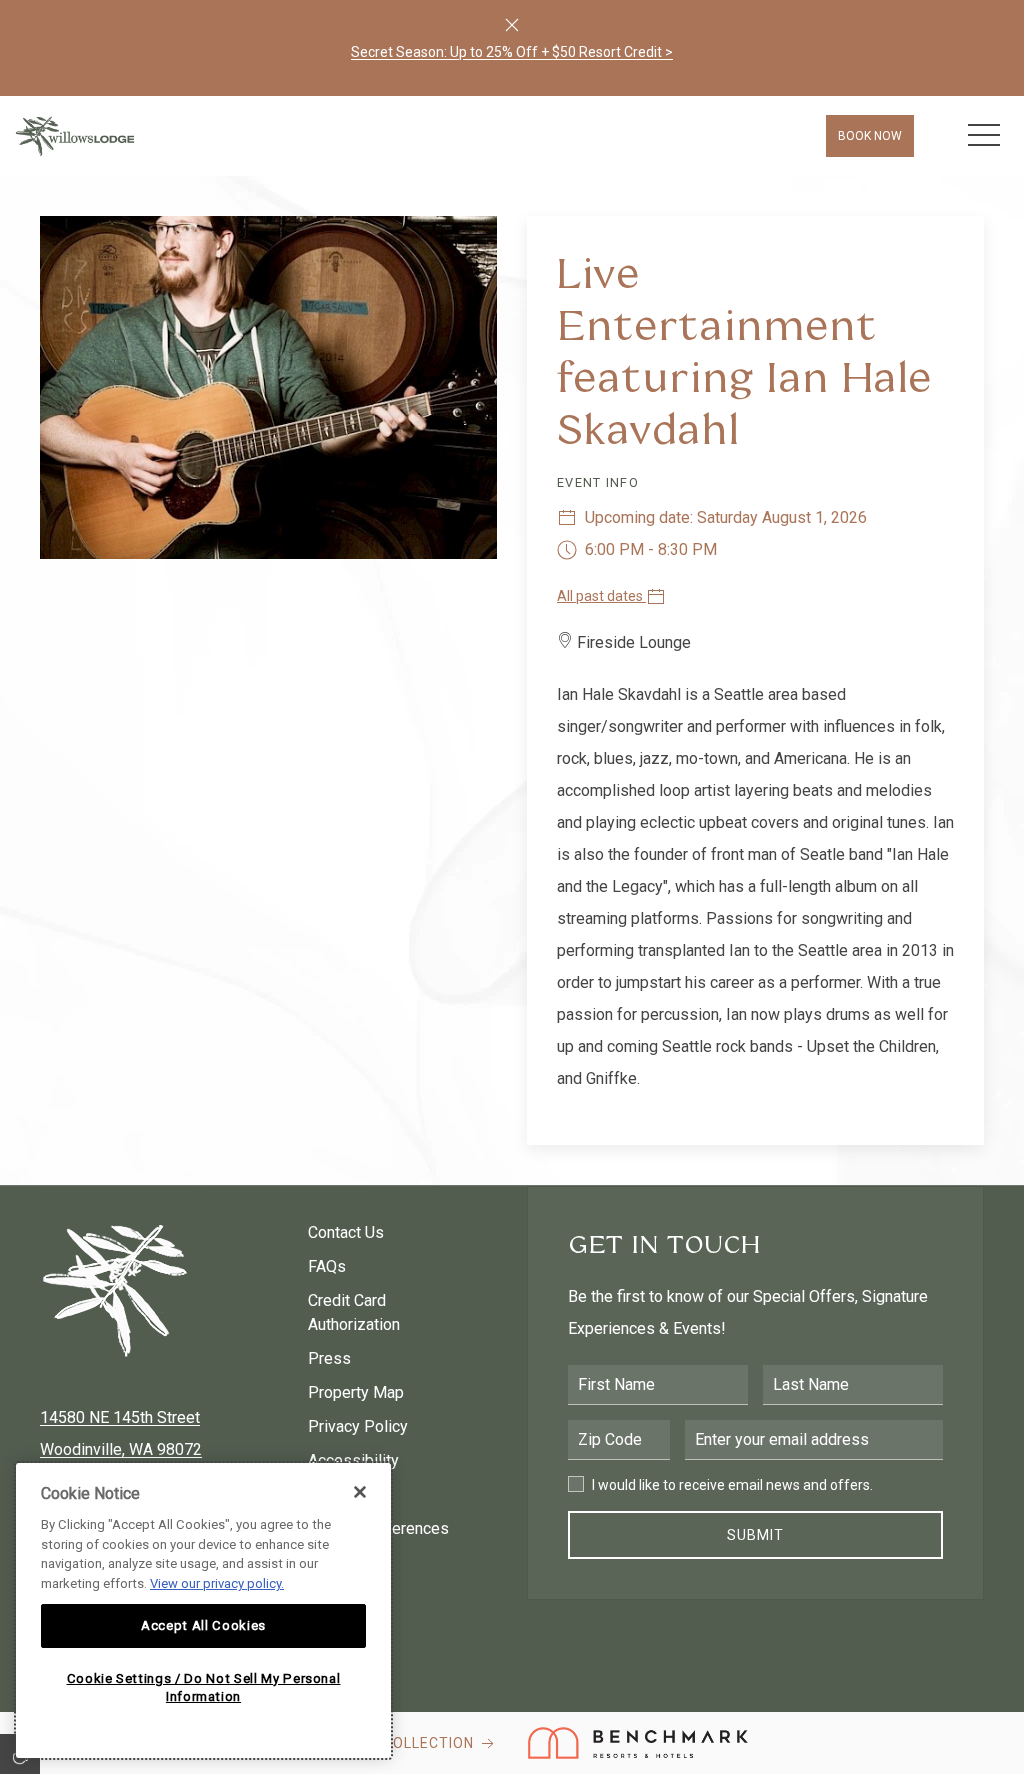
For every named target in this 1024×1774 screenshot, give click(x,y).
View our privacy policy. (217, 1583)
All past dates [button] (601, 596)
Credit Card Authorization (354, 1312)
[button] (984, 136)
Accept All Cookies (203, 1625)
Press (329, 1358)
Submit (755, 1535)
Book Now (870, 136)
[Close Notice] (360, 1492)
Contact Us (346, 1232)
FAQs (327, 1266)
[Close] (512, 25)
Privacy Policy (358, 1426)
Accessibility (353, 1460)
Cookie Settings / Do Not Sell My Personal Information (204, 1687)
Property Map (356, 1392)
